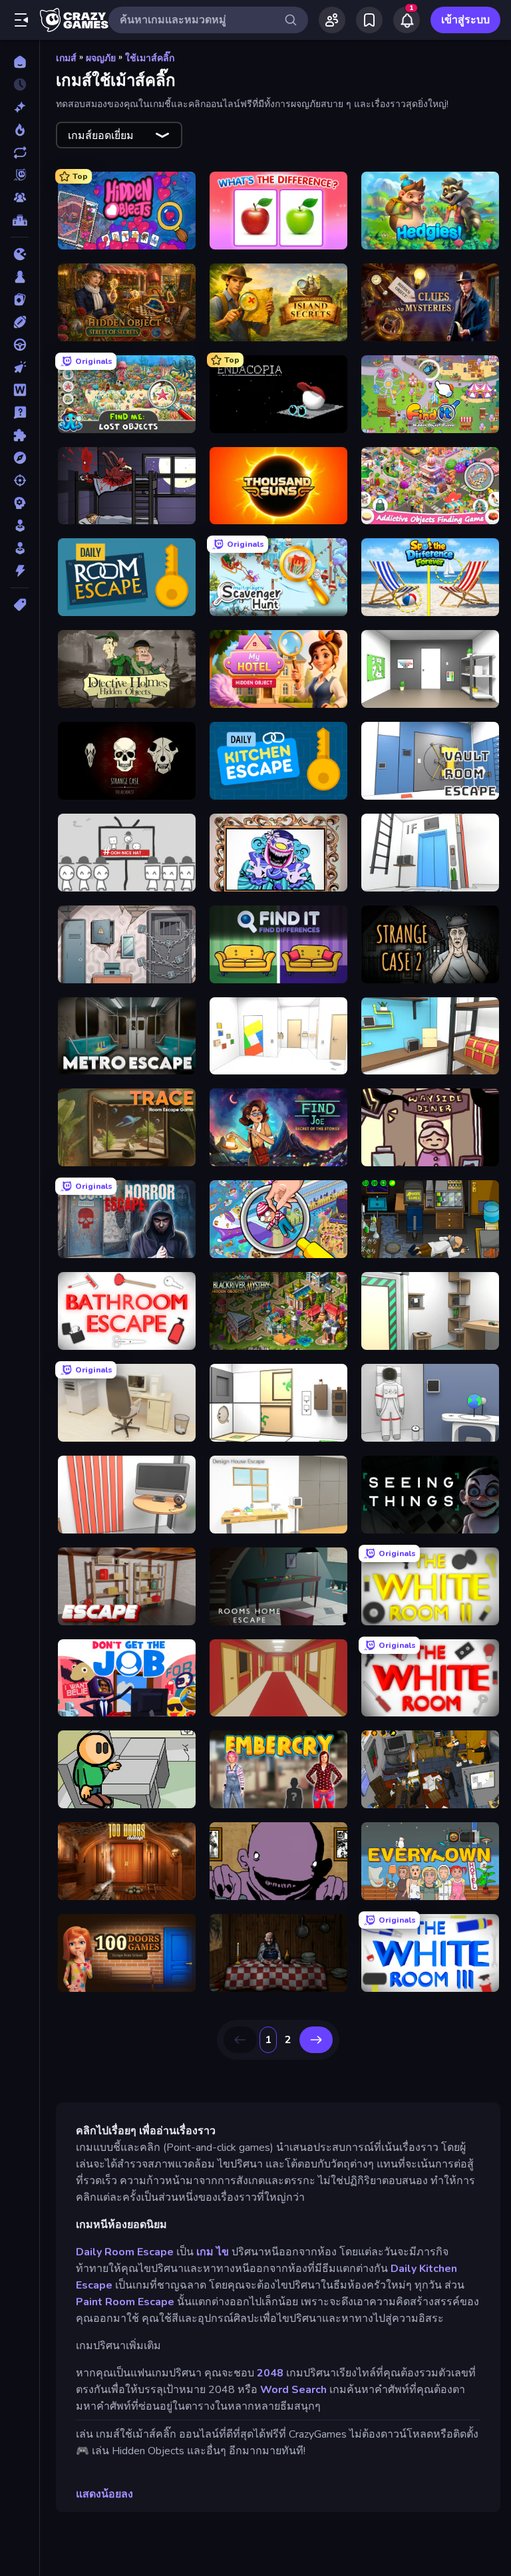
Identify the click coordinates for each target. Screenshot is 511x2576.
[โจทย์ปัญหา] (20, 412)
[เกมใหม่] (20, 107)
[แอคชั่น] (20, 571)
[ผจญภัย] (20, 458)
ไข (223, 2252)
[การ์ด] (20, 299)
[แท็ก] (20, 605)
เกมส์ (66, 58)
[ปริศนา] (20, 435)
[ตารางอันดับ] (20, 220)
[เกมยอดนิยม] (20, 130)
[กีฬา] (20, 322)
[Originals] (20, 175)
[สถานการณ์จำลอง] (20, 526)
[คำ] (20, 390)
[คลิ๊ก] (20, 367)
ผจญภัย (101, 58)
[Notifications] (407, 20)
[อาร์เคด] (20, 548)
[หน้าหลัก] (20, 62)
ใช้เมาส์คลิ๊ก (150, 58)
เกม (205, 2252)
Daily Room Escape (125, 2252)
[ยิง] (20, 480)
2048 (270, 2373)
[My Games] (369, 20)
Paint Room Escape (125, 2302)
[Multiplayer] (20, 198)
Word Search (293, 2390)
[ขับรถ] (20, 345)
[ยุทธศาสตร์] (20, 503)
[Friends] (332, 20)
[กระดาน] (20, 277)
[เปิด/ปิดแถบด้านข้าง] (21, 20)
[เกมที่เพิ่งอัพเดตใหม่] (20, 152)
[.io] (20, 254)
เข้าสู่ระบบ (465, 20)
